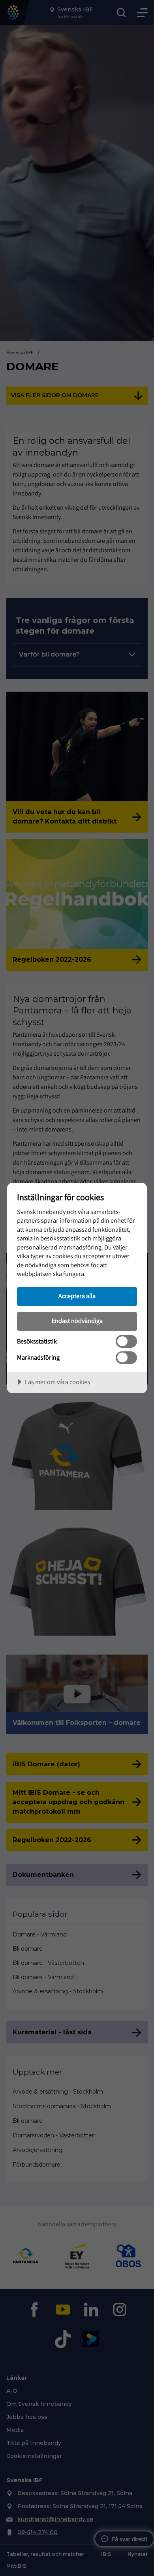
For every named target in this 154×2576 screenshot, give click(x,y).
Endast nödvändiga (77, 1321)
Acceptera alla (77, 1296)
